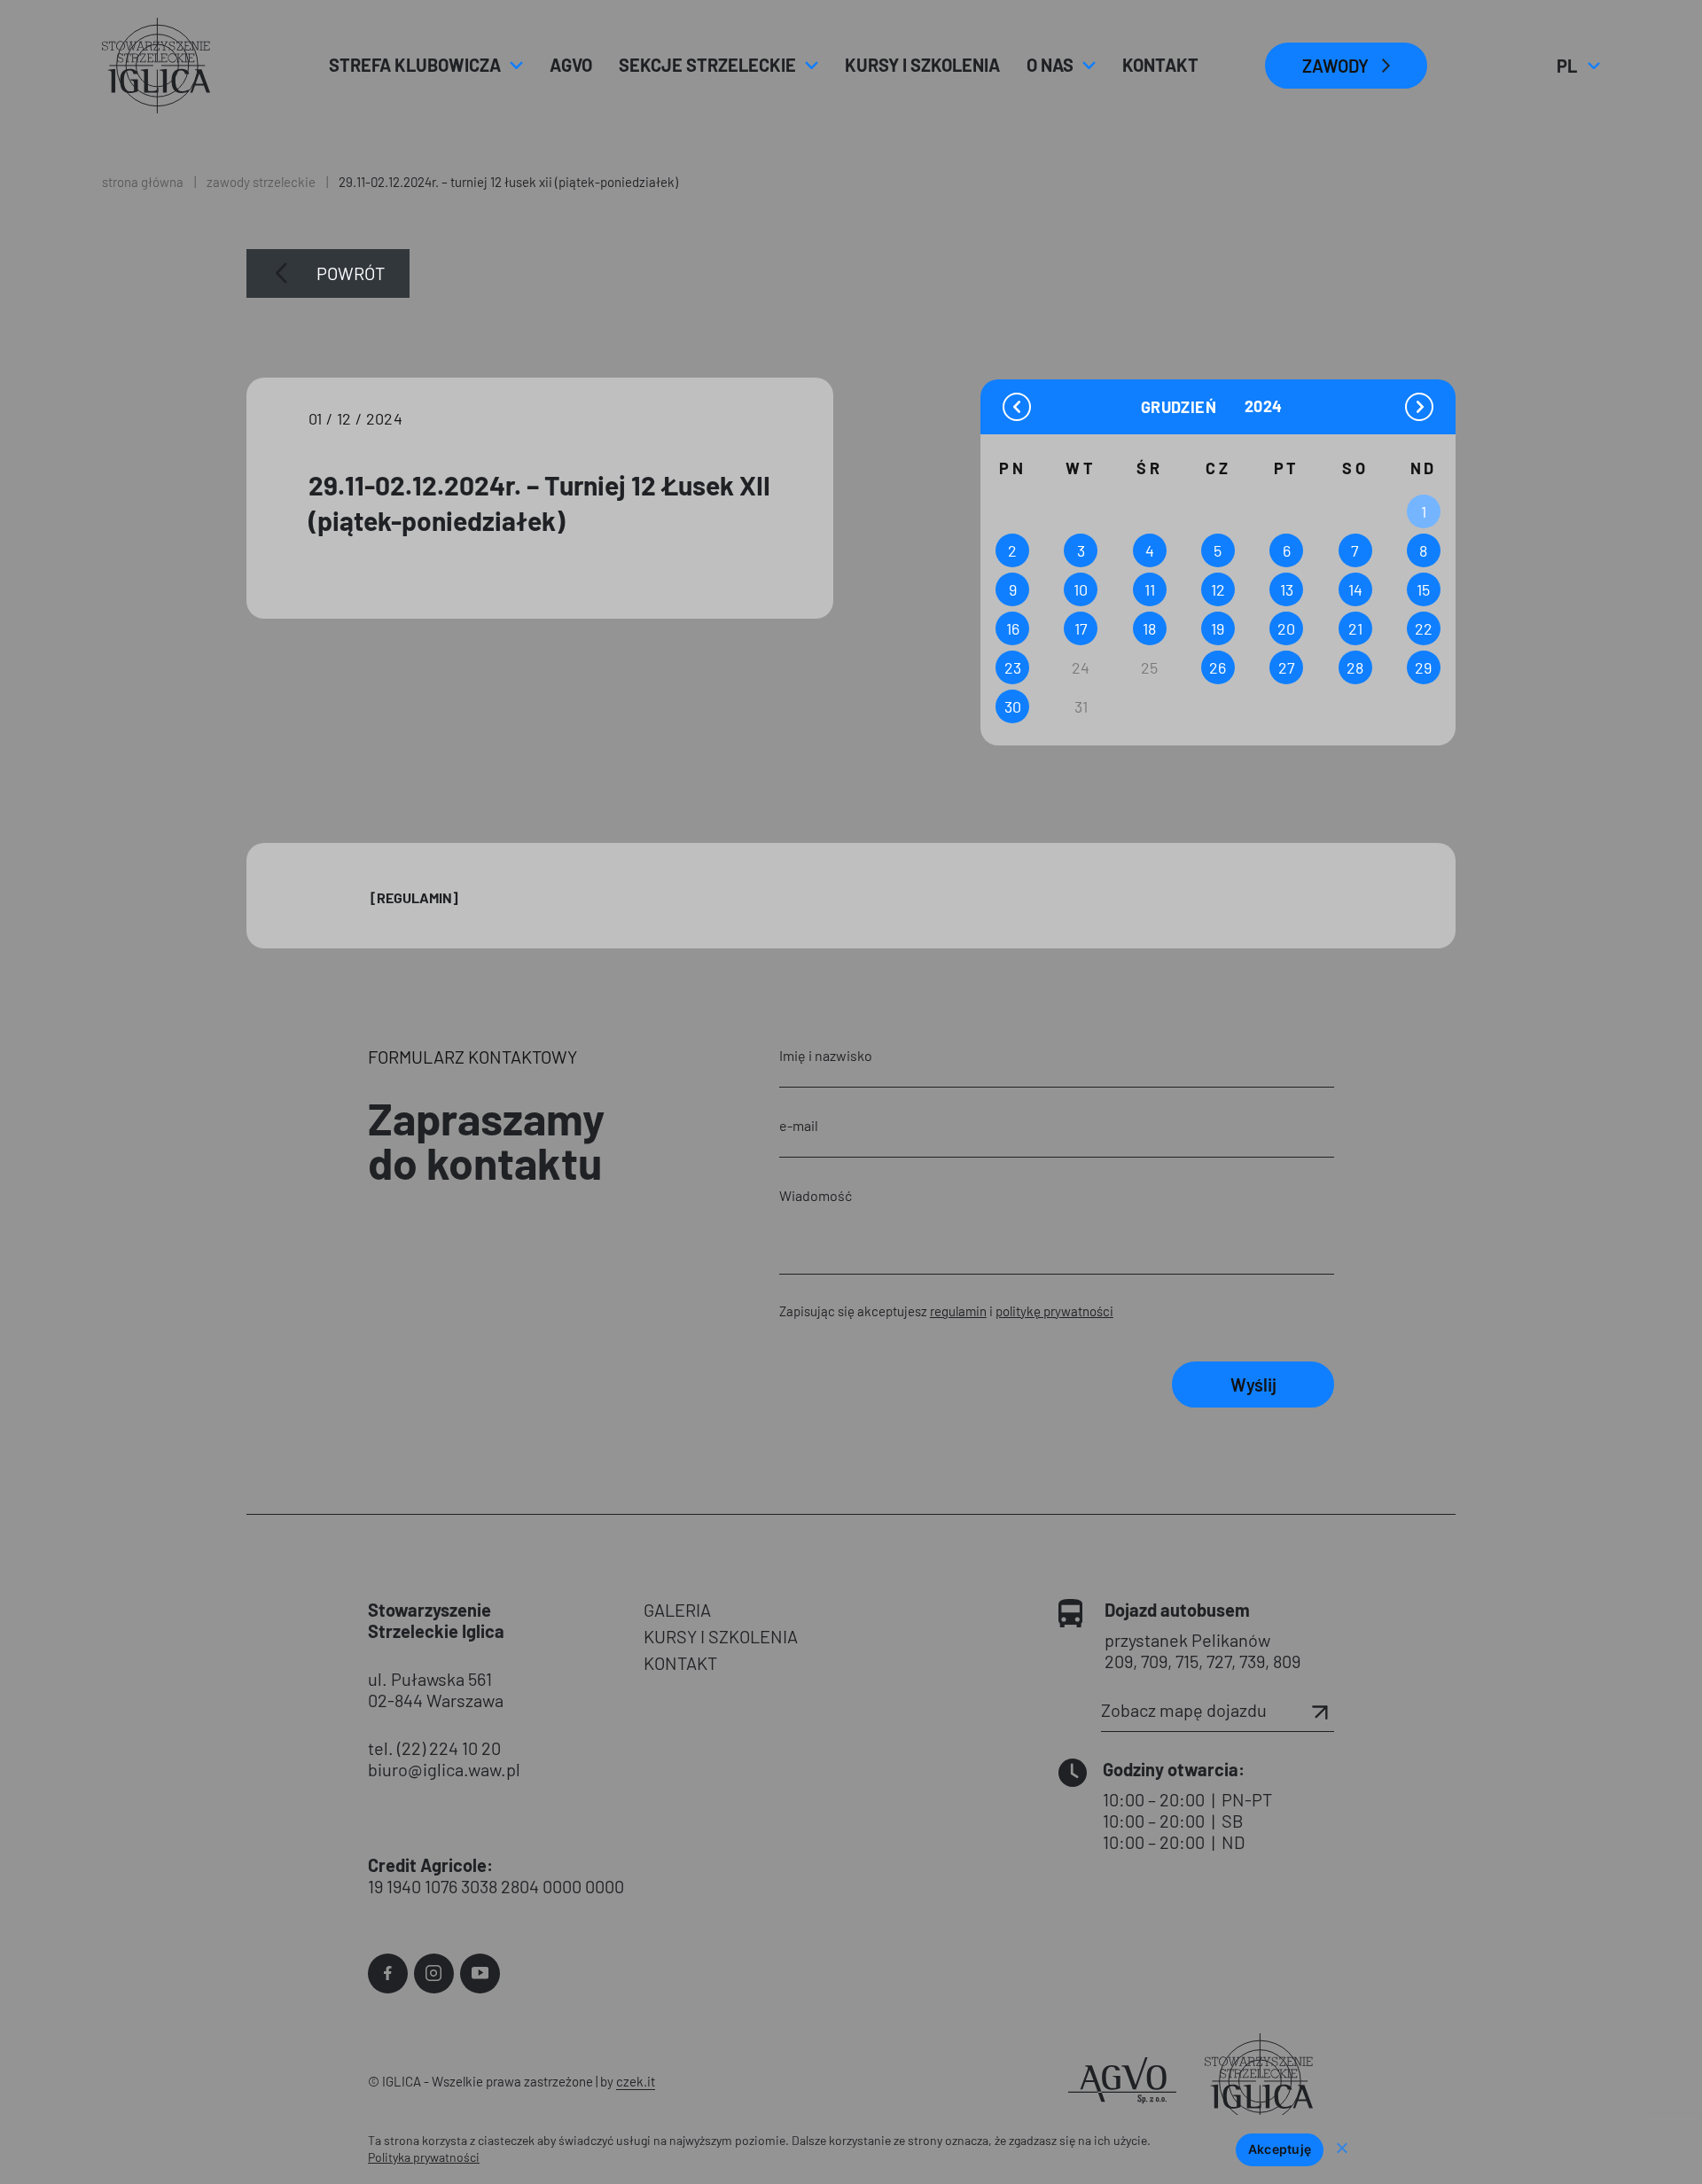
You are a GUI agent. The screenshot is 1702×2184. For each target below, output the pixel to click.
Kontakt (1160, 65)
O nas (1050, 65)
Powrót (351, 273)
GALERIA (677, 1610)
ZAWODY (1335, 66)
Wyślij (1253, 1384)
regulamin (958, 1311)
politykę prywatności (1054, 1311)
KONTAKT (680, 1663)
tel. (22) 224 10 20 (434, 1748)
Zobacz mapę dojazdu (1184, 1710)
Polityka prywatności (424, 2157)
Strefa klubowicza (415, 65)
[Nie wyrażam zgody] (1341, 2149)
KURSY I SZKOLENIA (721, 1636)
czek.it (636, 2081)
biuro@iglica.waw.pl (444, 1769)
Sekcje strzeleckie (707, 65)
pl (1578, 66)
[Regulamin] (414, 897)
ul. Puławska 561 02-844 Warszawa (436, 1689)
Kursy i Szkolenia (922, 65)
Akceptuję (1280, 2149)
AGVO (571, 65)
